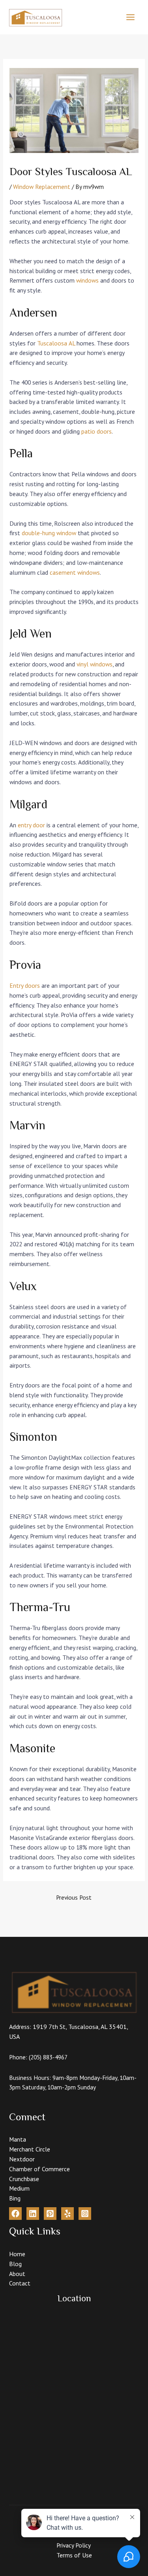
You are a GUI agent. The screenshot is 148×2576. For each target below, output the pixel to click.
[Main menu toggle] (131, 17)
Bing (15, 2198)
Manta (18, 2139)
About (17, 2274)
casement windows (75, 572)
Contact (20, 2283)
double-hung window (49, 533)
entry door (31, 825)
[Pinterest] (50, 2214)
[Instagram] (85, 2214)
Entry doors (25, 985)
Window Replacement (42, 187)
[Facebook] (15, 2214)
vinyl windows (95, 664)
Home (17, 2254)
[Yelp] (67, 2214)
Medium (19, 2188)
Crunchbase (24, 2179)
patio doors (96, 431)
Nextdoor (22, 2159)
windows (87, 280)
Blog (15, 2264)
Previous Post (74, 1897)
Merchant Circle (30, 2149)
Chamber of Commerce (39, 2169)
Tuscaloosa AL (56, 343)
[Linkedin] (33, 2214)
